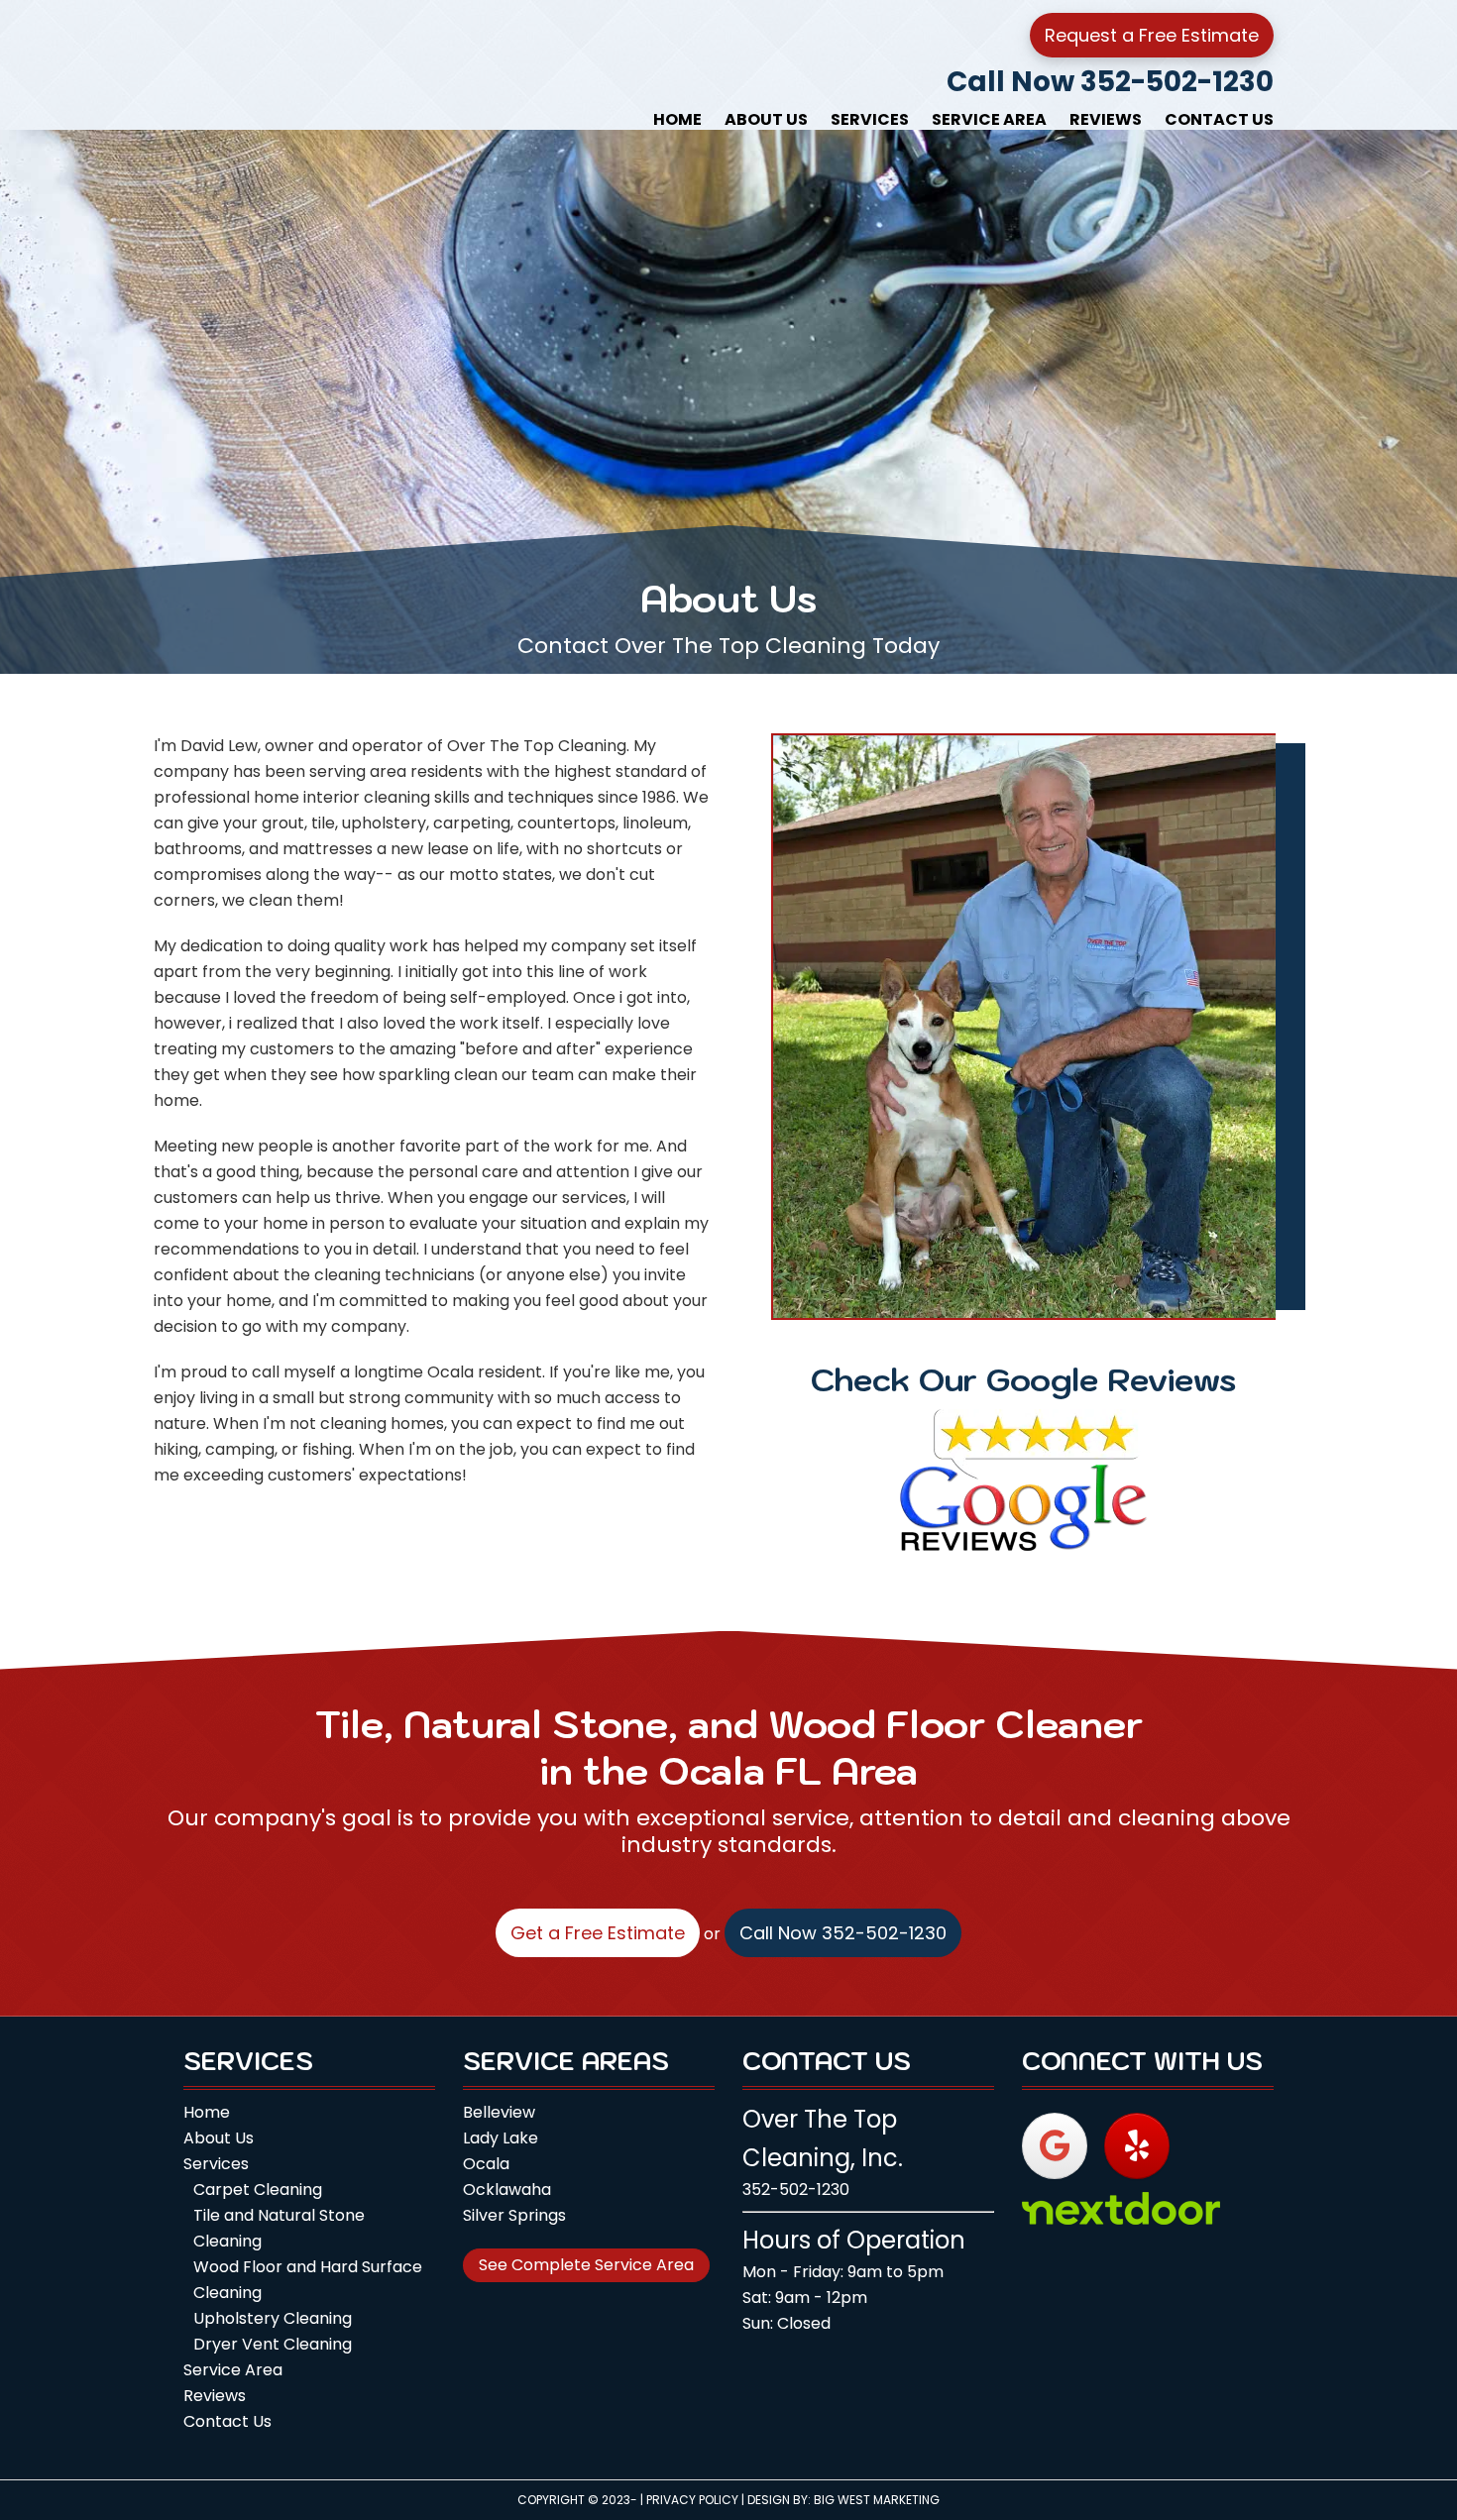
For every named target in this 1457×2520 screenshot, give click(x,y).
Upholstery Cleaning (273, 2318)
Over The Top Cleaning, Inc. (312, 64)
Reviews (215, 2396)
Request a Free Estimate (1152, 35)
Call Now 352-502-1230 (1110, 82)
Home (207, 2112)
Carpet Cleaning (258, 2190)
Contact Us (227, 2421)
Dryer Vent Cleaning (273, 2344)
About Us (219, 2138)
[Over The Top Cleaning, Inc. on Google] (1055, 2146)
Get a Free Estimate (598, 1933)
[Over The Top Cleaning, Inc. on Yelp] (1137, 2146)
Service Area (233, 2370)
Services (216, 2164)
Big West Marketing (877, 2500)
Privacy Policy (692, 2500)
